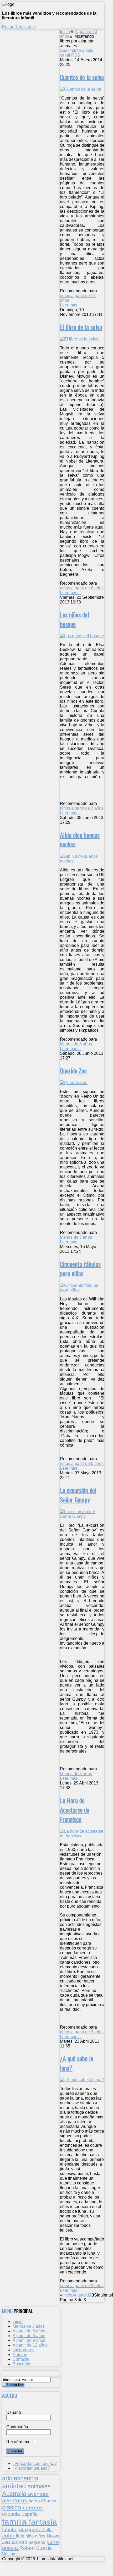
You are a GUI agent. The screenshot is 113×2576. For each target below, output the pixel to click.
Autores (20, 2355)
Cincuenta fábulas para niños (80, 1268)
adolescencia (20, 2478)
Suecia (44, 2548)
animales (39, 2486)
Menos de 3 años (76, 1044)
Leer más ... (71, 305)
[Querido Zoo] (74, 1083)
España (30, 2514)
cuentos (33, 2508)
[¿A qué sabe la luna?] (82, 2080)
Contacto (21, 2359)
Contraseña (17, 2427)
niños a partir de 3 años (82, 808)
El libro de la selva (81, 327)
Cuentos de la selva (82, 77)
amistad (15, 2486)
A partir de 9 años (29, 2340)
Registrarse (25, 27)
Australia (15, 2494)
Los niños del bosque (75, 619)
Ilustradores (24, 2350)
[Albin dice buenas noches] (82, 861)
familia (16, 2522)
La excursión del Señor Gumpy (78, 1495)
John (9, 2536)
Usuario (14, 2412)
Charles (49, 2501)
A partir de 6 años (29, 2336)
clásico (12, 2507)
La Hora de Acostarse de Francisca (75, 1810)
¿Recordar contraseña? (35, 2464)
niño (30, 2536)
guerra (35, 2530)
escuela (12, 2514)
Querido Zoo (73, 1070)
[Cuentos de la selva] (81, 89)
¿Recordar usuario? (31, 2468)
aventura (38, 2494)
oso (24, 2542)
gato (22, 2530)
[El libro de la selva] (79, 339)
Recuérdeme (18, 2442)
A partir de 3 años (29, 2331)
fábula (10, 2530)
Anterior (80, 2295)
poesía (11, 2548)
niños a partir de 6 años (82, 588)
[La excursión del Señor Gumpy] (82, 1516)
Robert (28, 2548)
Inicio (65, 32)
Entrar (8, 27)
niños (41, 2536)
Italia (48, 2530)
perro (53, 2542)
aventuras (15, 2500)
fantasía (43, 2522)
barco (35, 2501)
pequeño (38, 2542)
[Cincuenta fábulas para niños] (82, 1290)
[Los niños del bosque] (82, 636)
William (9, 2554)
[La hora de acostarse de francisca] (82, 1836)
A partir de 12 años (30, 2345)
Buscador (22, 2364)
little (21, 2536)
